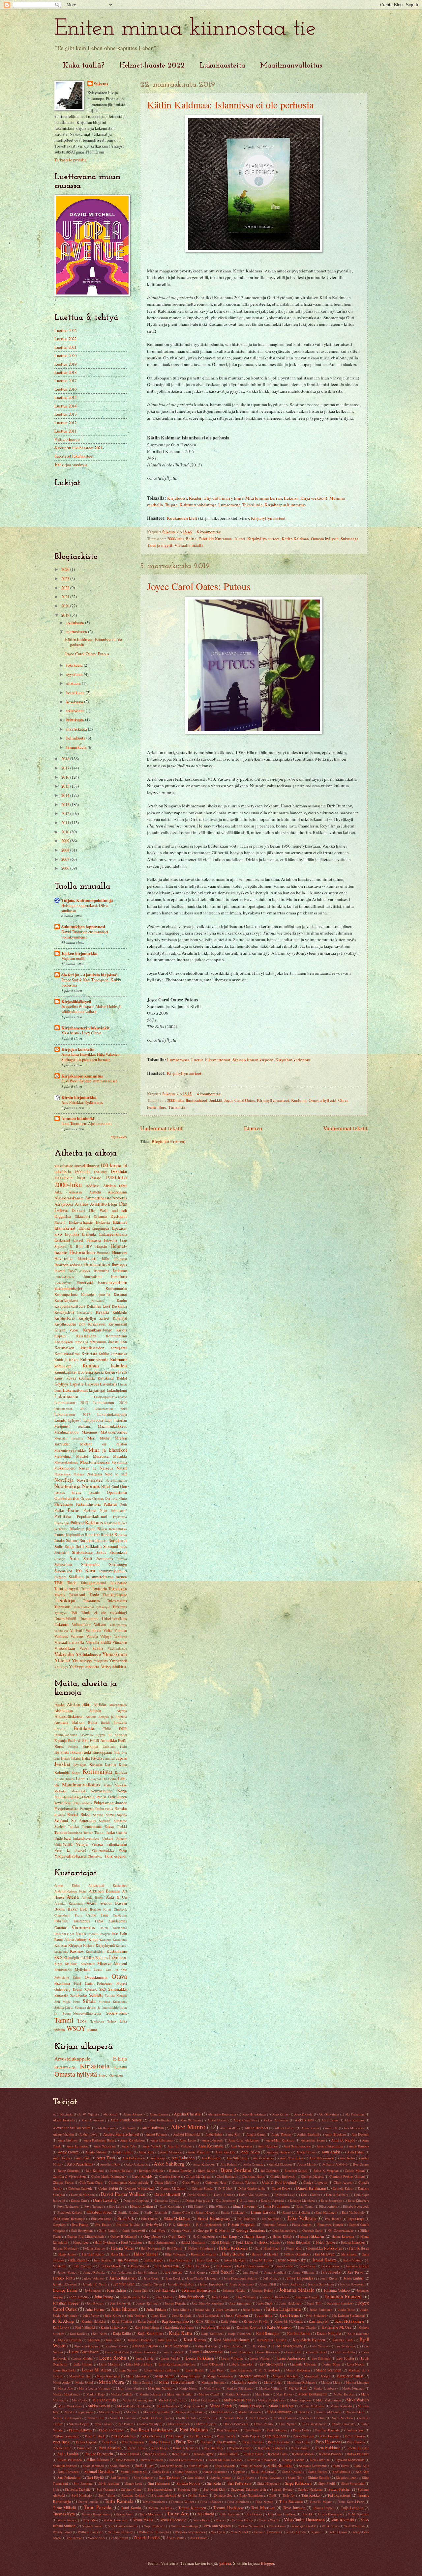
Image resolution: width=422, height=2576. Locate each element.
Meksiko (60, 1791)
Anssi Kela (146, 2152)
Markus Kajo (95, 2394)
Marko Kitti (298, 2388)
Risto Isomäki (125, 2460)
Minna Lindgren (281, 2406)
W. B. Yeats (330, 2526)
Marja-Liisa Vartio (129, 2388)
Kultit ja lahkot (66, 1360)
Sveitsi (60, 1826)
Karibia (110, 1764)
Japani (121, 1758)
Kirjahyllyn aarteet (268, 518)
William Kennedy (121, 2532)
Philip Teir (185, 2442)
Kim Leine (113, 2340)
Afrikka (100, 1704)
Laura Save (294, 2352)
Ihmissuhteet (196, 1100)
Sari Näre (363, 2472)
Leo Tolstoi (345, 2358)
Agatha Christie (187, 2114)
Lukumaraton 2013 (71, 1402)
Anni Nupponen (241, 2146)
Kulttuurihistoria (94, 1359)
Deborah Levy (285, 2195)
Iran (57, 1758)
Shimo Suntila (319, 2477)
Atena (73, 1897)
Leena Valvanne (233, 2358)
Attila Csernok (253, 2164)
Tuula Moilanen (150, 2514)
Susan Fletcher (340, 2489)
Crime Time (97, 1915)
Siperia (122, 1815)
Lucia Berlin (195, 2370)
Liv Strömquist (271, 2364)
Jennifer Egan (124, 2284)
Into (115, 1933)
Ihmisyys (119, 1265)
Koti (124, 1342)
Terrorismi (77, 1595)
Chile (107, 1729)
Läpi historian (116, 1420)
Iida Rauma (78, 2260)
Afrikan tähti (115, 1186)
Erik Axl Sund (101, 2219)
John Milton (164, 2297)
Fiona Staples (302, 2225)
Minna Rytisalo (341, 2406)
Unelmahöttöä (65, 1619)
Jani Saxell (222, 2272)
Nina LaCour (103, 2424)
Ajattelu (95, 1192)
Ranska (121, 1808)
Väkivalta (64, 1654)
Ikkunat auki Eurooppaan (91, 1752)
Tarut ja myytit (160, 545)
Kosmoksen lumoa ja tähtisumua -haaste (87, 1342)
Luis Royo (217, 2370)
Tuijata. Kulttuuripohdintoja (191, 505)
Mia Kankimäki (104, 2400)
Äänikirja (119, 1667)
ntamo (92, 2029)
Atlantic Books (92, 1897)
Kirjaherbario (65, 1318)
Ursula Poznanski (330, 2514)
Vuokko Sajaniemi (250, 2526)
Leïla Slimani (83, 2364)
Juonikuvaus (63, 1283)
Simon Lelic (134, 2483)
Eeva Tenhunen (68, 2206)
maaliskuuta (77, 729)
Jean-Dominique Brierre (241, 2278)
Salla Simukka (280, 2465)
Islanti (240, 539)
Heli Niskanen (151, 2248)
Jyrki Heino (289, 2315)
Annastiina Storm (313, 2140)
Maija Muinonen (137, 2376)
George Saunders (251, 2230)
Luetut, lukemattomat (211, 1060)
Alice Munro (188, 2127)
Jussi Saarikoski (209, 2315)
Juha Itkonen (124, 2309)
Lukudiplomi (117, 1390)
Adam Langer (159, 2114)
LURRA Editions (95, 1958)
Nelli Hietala (187, 2418)
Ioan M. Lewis (262, 2260)
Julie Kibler (113, 2315)
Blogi (113, 1204)
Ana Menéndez (354, 2128)
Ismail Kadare (325, 2260)
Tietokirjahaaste (115, 1595)
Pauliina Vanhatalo (66, 2436)
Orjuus (86, 1498)
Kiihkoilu (120, 1312)
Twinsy (112, 2021)
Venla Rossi (201, 2520)
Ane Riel (234, 2134)
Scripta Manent (116, 1995)
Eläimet (120, 1222)
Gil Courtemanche (341, 2230)
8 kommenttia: (210, 532)
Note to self (116, 1474)
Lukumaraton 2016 (111, 1409)
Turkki (99, 1832)
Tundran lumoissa (68, 1832)
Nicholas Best (233, 2418)
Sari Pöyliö (95, 2477)
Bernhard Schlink (151, 2170)
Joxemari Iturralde (340, 2303)
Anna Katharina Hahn (99, 2140)
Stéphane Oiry (188, 2489)
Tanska (73, 1826)
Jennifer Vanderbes (181, 2284)
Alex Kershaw (354, 2120)
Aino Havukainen (254, 2114)
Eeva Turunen (94, 2206)
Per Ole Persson (200, 2436)
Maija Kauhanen (108, 2376)
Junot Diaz (159, 2315)
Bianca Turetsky (181, 2170)
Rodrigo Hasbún (293, 2460)
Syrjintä (60, 1577)
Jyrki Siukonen (316, 2315)
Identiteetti (87, 1258)
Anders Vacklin (63, 2134)
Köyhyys (61, 1384)
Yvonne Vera (96, 2538)
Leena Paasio (170, 2358)
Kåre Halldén (233, 2346)
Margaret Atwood (252, 2376)
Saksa (86, 1814)
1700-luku (100, 1172)
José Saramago (240, 2303)
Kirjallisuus (97, 1324)
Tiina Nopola (264, 2502)
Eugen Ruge (356, 2219)
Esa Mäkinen (247, 2219)
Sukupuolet (90, 1564)
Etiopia (73, 1747)
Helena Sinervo (94, 2248)
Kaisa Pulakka (122, 2321)
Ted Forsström (339, 2495)
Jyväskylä (80, 1765)
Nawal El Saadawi (123, 2418)
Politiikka (63, 1516)
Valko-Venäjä (63, 1844)
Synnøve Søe (223, 2495)
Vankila (92, 1636)
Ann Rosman (360, 2134)
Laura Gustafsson (84, 2352)
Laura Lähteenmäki (206, 2352)
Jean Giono (152, 2278)
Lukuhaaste (66, 1396)
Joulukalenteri (64, 1277)
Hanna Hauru (255, 2236)
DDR (123, 1729)
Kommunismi (116, 1336)
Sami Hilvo (341, 2466)
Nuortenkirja (67, 1486)
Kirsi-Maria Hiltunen (272, 2340)
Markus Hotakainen (66, 2394)
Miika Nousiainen (238, 2400)
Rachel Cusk (136, 2448)
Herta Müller (119, 2254)
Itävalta (97, 1758)
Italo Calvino (352, 2260)
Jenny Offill (268, 2284)
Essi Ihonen (333, 2219)
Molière (131, 2412)
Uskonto (61, 1624)
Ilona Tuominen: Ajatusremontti (86, 1123)
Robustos (91, 1989)
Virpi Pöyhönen (154, 2526)
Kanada (96, 1764)
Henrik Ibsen (359, 2248)
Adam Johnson (133, 2114)
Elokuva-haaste (81, 1222)
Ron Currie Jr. (320, 2460)
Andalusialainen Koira (71, 1891)
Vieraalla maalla (189, 545)
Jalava (69, 1939)
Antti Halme (356, 2152)
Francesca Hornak (330, 2225)
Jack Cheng (307, 2266)
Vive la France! (70, 1850)
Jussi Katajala (182, 2315)
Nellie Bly (210, 2418)
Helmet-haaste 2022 (152, 66)
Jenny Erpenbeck (212, 2284)
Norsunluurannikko (67, 1797)
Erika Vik (126, 2218)
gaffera (225, 2563)
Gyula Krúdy (177, 2236)
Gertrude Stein (312, 2230)
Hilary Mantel (146, 2254)
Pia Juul (206, 2442)
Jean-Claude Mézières (202, 2278)
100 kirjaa (111, 1165)
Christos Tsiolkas (244, 2182)
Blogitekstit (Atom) (168, 1141)
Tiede (94, 1594)
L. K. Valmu (257, 2346)
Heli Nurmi (175, 2248)
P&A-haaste (64, 1504)
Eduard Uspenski (272, 2200)
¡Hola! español (115, 1856)
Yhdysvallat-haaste (71, 1856)
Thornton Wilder (182, 2502)
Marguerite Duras (350, 2376)
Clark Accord (343, 2182)
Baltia (191, 539)
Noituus (79, 1474)
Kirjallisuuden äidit (70, 1324)
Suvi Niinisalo (82, 2495)
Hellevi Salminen (200, 2248)
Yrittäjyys (61, 1667)
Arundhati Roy (110, 2164)
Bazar (73, 1909)
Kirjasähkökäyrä (76, 1001)
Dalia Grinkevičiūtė (252, 2188)
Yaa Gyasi (218, 2532)
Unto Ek (307, 2514)
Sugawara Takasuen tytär (249, 2489)
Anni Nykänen (268, 2146)
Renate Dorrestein (99, 2454)
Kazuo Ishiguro (329, 2333)
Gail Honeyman (82, 2230)
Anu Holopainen (134, 2158)
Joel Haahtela (164, 2290)
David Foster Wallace (123, 2194)
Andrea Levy (88, 2134)
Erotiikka (72, 1234)
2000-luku (175, 539)
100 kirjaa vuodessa (71, 464)
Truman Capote (324, 2508)
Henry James (67, 2254)
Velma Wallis (143, 2520)
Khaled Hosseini (69, 2340)
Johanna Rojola (262, 2290)
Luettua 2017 (65, 380)
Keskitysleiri (64, 1312)
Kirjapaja (75, 1945)
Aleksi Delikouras (276, 2120)
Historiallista (82, 1252)
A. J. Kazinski (63, 2114)
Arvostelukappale (72, 2058)
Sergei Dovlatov (271, 2478)
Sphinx (59, 2007)
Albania (95, 1710)
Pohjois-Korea (82, 1803)
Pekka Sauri (174, 2436)
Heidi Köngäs (221, 2242)
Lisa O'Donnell (212, 2364)
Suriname (120, 1821)
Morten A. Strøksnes (190, 2412)
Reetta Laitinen (358, 2448)
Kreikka (121, 1772)
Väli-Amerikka (103, 1850)
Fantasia (94, 1240)
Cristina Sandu (202, 2188)
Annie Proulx (68, 2152)
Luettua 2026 (65, 330)
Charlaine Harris (253, 2176)
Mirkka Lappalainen (79, 2412)
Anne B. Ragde (343, 2140)
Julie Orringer (136, 2315)
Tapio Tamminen (251, 2495)
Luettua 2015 (65, 397)
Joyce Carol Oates (240, 1100)
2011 (66, 823)
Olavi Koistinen (179, 2424)
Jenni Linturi (354, 2278)
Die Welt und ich (108, 1210)
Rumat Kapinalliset (69, 1535)
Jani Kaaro (197, 2272)
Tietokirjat (65, 1600)
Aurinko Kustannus (69, 1903)
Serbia (110, 1815)
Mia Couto (79, 2400)
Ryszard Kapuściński (350, 2460)
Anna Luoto (188, 2140)
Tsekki (122, 1826)
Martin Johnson (150, 2394)
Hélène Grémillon (297, 2254)
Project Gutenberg (111, 2075)
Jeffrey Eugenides (299, 2278)
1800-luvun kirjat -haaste (78, 1178)
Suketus (101, 84)
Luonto (60, 1420)
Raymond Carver (241, 2448)
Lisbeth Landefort (241, 2364)
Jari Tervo (355, 2272)
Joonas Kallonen (148, 2303)
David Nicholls (198, 2195)
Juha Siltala (181, 2310)
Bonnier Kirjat (101, 1909)
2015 (66, 786)
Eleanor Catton (141, 2206)
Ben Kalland (95, 2170)
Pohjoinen (105, 1983)
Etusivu (253, 1128)
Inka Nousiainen (180, 2260)
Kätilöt (122, 1378)
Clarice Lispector (315, 2182)
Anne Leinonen (77, 2146)
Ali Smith (129, 2128)
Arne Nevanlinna (292, 2158)
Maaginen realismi (72, 1426)
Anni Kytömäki (211, 2146)
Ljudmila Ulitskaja (303, 2364)
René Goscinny (156, 2454)
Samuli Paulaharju (134, 2472)
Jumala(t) (119, 1276)
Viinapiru (120, 1642)
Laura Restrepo (240, 2352)
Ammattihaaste (98, 1198)
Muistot (82, 1456)
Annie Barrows (359, 2146)
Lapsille (77, 1384)
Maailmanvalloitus (291, 66)
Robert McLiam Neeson (225, 2460)
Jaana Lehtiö (284, 2266)
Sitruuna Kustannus (113, 2002)
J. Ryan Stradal (138, 2266)
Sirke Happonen (268, 2483)
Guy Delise (152, 2236)
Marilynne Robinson (301, 2382)
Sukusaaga (349, 539)
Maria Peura (111, 2382)
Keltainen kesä (98, 1306)
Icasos (81, 1933)
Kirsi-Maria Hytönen (309, 2340)
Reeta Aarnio (300, 2448)
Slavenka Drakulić (78, 2489)
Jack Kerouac (331, 2266)
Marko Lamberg (325, 2388)
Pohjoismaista (66, 1808)
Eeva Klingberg (359, 2200)
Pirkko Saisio (62, 2448)
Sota (74, 1558)
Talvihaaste (118, 1583)
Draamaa (100, 1216)
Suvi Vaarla (106, 2495)
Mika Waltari (358, 2400)
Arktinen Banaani (104, 1891)
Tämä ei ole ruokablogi (104, 1613)
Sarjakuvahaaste (94, 1540)
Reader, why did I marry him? (216, 498)
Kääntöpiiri (72, 1958)
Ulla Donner (254, 2514)
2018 (66, 759)
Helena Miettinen (65, 2248)
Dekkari (78, 1210)
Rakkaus (94, 1522)
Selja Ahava (246, 2478)
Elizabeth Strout (100, 2212)
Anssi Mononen (171, 2152)
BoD (84, 1909)
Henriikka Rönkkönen (325, 2248)
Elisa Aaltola (328, 2206)
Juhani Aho (203, 2310)
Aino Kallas (280, 2114)
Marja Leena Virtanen (94, 2388)
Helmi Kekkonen (233, 2248)
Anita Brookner (335, 2134)
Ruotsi (73, 1814)
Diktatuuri (82, 1216)
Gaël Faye (158, 2230)
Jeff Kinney (271, 2278)
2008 (66, 850)
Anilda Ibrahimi (308, 2134)
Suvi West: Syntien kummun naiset (89, 1081)
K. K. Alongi (64, 2321)
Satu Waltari (196, 2478)
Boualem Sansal (296, 2170)
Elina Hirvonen (244, 2206)
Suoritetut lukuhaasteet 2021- (79, 448)
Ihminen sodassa (68, 1265)
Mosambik (78, 1791)
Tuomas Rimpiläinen (96, 2514)
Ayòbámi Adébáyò (335, 2164)
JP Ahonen (223, 2266)
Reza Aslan (180, 2454)
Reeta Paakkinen (328, 2448)
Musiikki (120, 1456)
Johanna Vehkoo (337, 2290)
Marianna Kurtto (244, 2382)
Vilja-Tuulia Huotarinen (304, 2520)
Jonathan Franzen (343, 2296)
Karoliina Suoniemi (179, 2327)
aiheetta (92, 1666)
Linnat (122, 1384)
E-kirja (120, 2058)
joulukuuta (76, 623)
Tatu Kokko (311, 2495)
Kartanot (120, 1294)
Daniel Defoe (281, 2188)
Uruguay (121, 1838)
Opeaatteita (117, 1492)
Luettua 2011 (65, 431)
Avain (91, 1903)
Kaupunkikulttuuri (70, 1306)
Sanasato (61, 1995)
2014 (66, 795)
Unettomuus (89, 1619)
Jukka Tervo (347, 2310)
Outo (123, 1498)
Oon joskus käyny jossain (91, 1489)
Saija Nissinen (225, 2466)
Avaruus (82, 1204)
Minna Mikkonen (313, 2406)
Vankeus (77, 1636)
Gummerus (84, 1927)
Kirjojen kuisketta (78, 1049)
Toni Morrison (263, 2507)
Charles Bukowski (283, 2176)
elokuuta (74, 683)
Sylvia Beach (197, 2495)
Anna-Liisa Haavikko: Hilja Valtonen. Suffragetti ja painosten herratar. (91, 1057)
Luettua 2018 (65, 372)
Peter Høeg (61, 2442)
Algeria (122, 1711)
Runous (121, 1534)
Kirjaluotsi (177, 498)
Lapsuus (92, 1384)
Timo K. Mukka (321, 2502)
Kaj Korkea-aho (175, 2321)
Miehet (105, 1438)
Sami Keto (362, 2466)
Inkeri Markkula (235, 2260)
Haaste (101, 1246)
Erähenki (89, 1234)
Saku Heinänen (251, 2466)
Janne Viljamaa (303, 2272)
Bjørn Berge (206, 2170)
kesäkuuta (75, 702)
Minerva (104, 1963)
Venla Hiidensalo (173, 2520)
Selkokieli (61, 1553)
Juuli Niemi (264, 2315)
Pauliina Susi (355, 2430)
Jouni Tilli (314, 2303)
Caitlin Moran (355, 2170)
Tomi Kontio (131, 2508)
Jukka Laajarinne (283, 2309)
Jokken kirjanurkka (79, 953)
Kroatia (60, 1779)
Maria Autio (61, 2382)
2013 (66, 804)
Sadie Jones (144, 2465)
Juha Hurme (95, 2309)
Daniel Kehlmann (311, 2188)
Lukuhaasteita (223, 66)
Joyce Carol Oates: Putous (199, 586)
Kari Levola (61, 2327)
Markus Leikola (122, 2394)
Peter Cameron (303, 2436)
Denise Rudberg (337, 2195)
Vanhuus (61, 1636)
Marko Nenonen (353, 2388)
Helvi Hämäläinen (267, 2248)
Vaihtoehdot (81, 1624)
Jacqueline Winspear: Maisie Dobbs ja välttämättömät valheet (91, 1009)
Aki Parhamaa (355, 2114)
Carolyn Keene (170, 2176)
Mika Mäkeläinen (329, 2400)
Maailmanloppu (66, 1432)
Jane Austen (173, 2272)
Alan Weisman (190, 2120)
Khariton (94, 2340)
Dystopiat (119, 1216)
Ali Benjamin (107, 2128)
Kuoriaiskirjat (95, 1951)
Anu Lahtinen (183, 2158)
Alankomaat (64, 1710)
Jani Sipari (251, 2272)
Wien (123, 1850)
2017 (66, 768)
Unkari (107, 1838)
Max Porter (284, 2394)
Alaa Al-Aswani (92, 2120)
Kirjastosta (95, 2066)
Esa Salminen (271, 2219)
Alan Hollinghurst (161, 2120)
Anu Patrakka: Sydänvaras (82, 1102)
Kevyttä (102, 1312)
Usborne (60, 2030)
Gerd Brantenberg (284, 2230)
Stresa (69, 2007)
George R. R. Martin (213, 2230)
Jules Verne (91, 2315)
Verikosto (121, 1637)
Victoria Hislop (242, 2520)
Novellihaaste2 (90, 1480)
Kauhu (122, 1300)
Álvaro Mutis (175, 2538)
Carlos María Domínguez (109, 2176)
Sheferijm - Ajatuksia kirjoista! (89, 975)
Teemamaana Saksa (98, 1826)
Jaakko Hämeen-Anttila (253, 2266)
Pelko (59, 1510)
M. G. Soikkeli (269, 2370)
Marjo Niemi (188, 2388)
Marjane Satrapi (160, 2388)
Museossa (101, 1456)
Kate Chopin (307, 2327)
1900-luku (116, 1177)
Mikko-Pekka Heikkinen (134, 2406)
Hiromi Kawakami (204, 2254)
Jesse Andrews (292, 2284)
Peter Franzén (355, 2436)
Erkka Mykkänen (177, 2218)
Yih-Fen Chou (296, 2532)
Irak (124, 1752)
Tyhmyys (60, 1613)
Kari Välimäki (85, 2327)
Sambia (98, 1815)
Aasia (59, 1704)
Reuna (77, 1989)
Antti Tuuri (106, 2158)
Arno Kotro (347, 2158)
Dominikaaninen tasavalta (74, 1735)
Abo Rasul (110, 2114)
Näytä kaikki (119, 1137)
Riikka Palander (358, 2454)
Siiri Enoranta (83, 2483)
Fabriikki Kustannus (215, 539)
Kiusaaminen (86, 1336)
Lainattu (121, 2067)
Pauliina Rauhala (327, 2430)
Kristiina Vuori (116, 2346)
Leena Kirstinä (83, 2358)
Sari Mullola (341, 2472)
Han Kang (229, 2236)
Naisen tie (88, 1468)
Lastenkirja (108, 1384)
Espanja (60, 1740)
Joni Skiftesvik (120, 2303)
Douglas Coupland (136, 2200)
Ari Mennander (263, 2158)
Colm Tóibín (108, 2188)
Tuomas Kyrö (64, 2514)
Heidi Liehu (244, 2242)
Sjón (56, 2489)
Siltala (89, 2001)
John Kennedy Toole (135, 2297)
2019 (66, 615)
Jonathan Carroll (307, 2297)
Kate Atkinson (279, 2327)
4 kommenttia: (210, 1094)
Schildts (96, 1995)
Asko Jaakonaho (137, 2164)
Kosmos (77, 1951)
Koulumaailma (67, 1354)
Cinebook (120, 1909)
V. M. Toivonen (359, 2514)
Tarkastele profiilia (71, 160)
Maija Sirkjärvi (191, 2376)
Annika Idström (96, 2152)
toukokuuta (76, 711)
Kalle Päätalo (205, 2321)
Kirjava (89, 1945)
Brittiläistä (84, 1728)
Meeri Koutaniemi (312, 2394)
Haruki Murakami (193, 2242)
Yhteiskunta (115, 1654)
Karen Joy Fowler (256, 2321)
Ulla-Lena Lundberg (282, 2514)
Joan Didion (116, 2290)
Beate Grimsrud (69, 2170)
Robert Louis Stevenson (185, 2460)
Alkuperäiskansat (69, 1198)
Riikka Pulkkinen (69, 2460)
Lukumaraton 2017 (72, 1414)
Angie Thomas (281, 2134)
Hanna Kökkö (282, 2236)
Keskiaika (119, 1306)
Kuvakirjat (106, 1378)
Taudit (86, 1589)
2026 (66, 569)
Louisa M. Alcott (97, 2370)
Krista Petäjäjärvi (87, 2346)
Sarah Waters (317, 2472)
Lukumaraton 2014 (110, 1402)
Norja (122, 1791)
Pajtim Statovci (80, 2430)
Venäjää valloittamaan (109, 1844)
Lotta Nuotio (356, 2364)
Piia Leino (303, 2442)
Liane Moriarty (109, 2364)
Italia (86, 1758)
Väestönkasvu (117, 1648)
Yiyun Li (317, 2532)
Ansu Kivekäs (225, 2152)
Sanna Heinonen (186, 2472)
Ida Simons (349, 2254)
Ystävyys (77, 1666)
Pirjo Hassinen (328, 2442)
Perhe (152, 1107)
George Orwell (181, 2230)
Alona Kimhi (310, 2128)
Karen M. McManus (288, 2321)
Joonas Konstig (175, 2303)
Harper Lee (81, 2242)
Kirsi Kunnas (195, 2339)
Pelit (124, 1504)
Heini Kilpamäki (299, 2242)
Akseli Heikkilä (64, 2120)
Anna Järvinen (68, 2140)
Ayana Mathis (307, 2164)
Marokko (121, 1785)
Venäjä (82, 1844)
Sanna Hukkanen (215, 2472)
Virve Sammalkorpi (184, 2526)
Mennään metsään (69, 1438)
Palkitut (110, 1504)
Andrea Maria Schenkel (121, 2134)
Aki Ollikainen (329, 2114)
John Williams (246, 2297)
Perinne (90, 1510)
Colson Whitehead (139, 2188)
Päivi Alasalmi (110, 2448)
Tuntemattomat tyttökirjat (92, 1607)
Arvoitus (120, 1198)
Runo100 (92, 1535)
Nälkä (106, 1486)
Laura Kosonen (145, 2352)
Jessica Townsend (352, 2284)
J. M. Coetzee (82, 2266)
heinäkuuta (76, 692)
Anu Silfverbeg (237, 2158)
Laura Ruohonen (268, 2352)
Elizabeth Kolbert (70, 2212)
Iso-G (73, 1271)
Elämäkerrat (65, 1228)
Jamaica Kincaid (358, 2266)
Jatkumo (120, 1271)
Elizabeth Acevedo (356, 2206)
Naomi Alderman (328, 2412)
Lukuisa (291, 498)
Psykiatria (120, 1517)
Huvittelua (63, 1258)
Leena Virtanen (260, 2358)
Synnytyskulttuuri (113, 1571)
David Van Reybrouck (254, 2195)
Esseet (78, 1240)
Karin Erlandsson (114, 2327)
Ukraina (121, 1833)
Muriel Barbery (222, 2412)
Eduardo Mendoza (302, 2200)
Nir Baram (126, 2424)
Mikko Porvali (99, 2406)
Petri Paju (109, 2442)
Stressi (122, 1559)
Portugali (87, 1809)
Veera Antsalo (67, 2520)
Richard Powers (330, 2454)
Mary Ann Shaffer (180, 2394)
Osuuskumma (96, 1977)
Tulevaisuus (117, 1601)
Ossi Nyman (288, 2424)
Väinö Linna (277, 2526)
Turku (110, 1832)
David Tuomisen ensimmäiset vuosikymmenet (85, 934)
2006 (66, 868)
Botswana (120, 1722)
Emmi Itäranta (263, 2212)
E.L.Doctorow (225, 2200)
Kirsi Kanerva (167, 2340)
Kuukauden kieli (182, 518)
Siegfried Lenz (346, 2478)
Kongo (76, 1773)
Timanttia (177, 1107)
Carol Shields (142, 2176)
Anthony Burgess (279, 2152)
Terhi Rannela (119, 2501)
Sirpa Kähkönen (298, 2483)
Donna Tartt (79, 2200)
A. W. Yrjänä (88, 2114)
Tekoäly (60, 1595)
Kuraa (99, 1372)
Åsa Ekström (199, 2538)
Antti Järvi (83, 2158)
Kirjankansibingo (98, 1330)
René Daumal (130, 2454)
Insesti (60, 1271)
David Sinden (223, 2195)
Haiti (123, 1747)
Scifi (80, 1546)
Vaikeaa (100, 1624)
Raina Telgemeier (185, 2448)
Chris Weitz (191, 2182)
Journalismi (92, 1277)
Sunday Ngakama (310, 2489)
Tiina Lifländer (210, 2502)
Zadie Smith (119, 2538)
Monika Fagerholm (156, 2412)
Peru (67, 1803)
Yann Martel (239, 2532)
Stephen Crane (131, 2489)
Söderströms (117, 2013)
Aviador (106, 1903)
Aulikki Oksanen (280, 2164)
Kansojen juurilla (96, 1294)
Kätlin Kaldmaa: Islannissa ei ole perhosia (230, 104)
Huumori (120, 1252)
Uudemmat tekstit (161, 1128)
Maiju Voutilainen (220, 2376)
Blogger (267, 2563)
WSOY (76, 2028)
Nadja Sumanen (279, 2412)
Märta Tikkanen (250, 2412)
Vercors (221, 2520)
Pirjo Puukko (356, 2442)
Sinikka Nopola (188, 2483)
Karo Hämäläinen (147, 2327)
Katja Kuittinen (212, 2334)
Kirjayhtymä (105, 1945)
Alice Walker (229, 2128)
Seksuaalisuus (115, 1546)
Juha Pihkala (156, 2309)
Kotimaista (97, 1771)
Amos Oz (331, 2128)
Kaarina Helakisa (94, 2321)
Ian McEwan (325, 2254)
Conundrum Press (68, 1915)
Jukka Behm (251, 2310)
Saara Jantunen (93, 2466)
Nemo (98, 1970)
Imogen (105, 1934)
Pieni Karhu (84, 1983)
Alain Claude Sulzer (126, 2120)
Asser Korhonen (204, 2164)
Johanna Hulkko (234, 2290)
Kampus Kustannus (113, 1940)
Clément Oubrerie (80, 2188)
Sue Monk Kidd (214, 2489)
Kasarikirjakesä (66, 1300)
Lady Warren (319, 2346)
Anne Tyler (129, 2146)
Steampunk (105, 1559)
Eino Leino (116, 2206)
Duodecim (120, 1915)
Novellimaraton (116, 1480)
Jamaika (109, 1758)
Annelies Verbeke (180, 2146)
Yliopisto (101, 1661)
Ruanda (60, 1815)
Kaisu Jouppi (147, 2321)
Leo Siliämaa (321, 2358)
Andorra (91, 1717)
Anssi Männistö (198, 2152)
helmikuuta (76, 738)
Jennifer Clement (65, 2284)
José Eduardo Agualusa (208, 2303)
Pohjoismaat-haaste (110, 1803)
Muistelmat (63, 1456)
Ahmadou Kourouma (222, 2114)
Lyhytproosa (93, 1420)
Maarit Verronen (329, 2370)
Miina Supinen (300, 2400)
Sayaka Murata (221, 2478)
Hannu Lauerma (343, 2236)
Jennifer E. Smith (95, 2284)
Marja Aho (65, 2388)
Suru (162, 1107)
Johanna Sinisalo (297, 2290)
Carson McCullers (198, 2176)
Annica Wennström (330, 2146)
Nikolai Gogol (78, 2424)
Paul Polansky (277, 2430)
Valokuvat (93, 1630)
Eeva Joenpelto (331, 2200)
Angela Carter (256, 2134)
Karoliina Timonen (216, 2327)
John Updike (220, 2297)
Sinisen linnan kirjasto (253, 1060)
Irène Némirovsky (292, 2260)
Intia (117, 1752)
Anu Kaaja (158, 2158)
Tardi (272, 2495)
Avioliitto (98, 1204)
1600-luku (83, 1172)
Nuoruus (91, 1486)
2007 (66, 859)
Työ (74, 1612)
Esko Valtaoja (302, 2218)
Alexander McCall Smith (72, 2128)
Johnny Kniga (87, 1939)
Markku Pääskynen (240, 2388)
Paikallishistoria (88, 1504)
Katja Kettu (181, 2333)
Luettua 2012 (65, 423)
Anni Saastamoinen (297, 2146)
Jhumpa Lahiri (65, 2290)
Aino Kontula (303, 2114)
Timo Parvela (98, 2507)
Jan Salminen (147, 2272)
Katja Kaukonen (150, 2333)
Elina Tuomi (305, 2206)
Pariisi (101, 1797)
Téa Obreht (206, 2514)
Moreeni (121, 1963)
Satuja (70, 1546)
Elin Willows (218, 2206)
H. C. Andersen (204, 2236)
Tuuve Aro (178, 2513)
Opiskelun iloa (67, 1498)
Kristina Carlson (145, 2346)
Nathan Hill (96, 2418)
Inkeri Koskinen (208, 2260)
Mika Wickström (70, 2406)
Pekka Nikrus (151, 2436)
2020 (66, 606)
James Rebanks (94, 2272)
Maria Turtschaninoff (177, 2382)
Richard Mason (303, 2454)
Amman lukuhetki (78, 1118)
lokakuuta (75, 665)
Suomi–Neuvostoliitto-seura (82, 2013)
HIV (89, 1246)
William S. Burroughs (154, 2532)
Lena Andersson (291, 2358)
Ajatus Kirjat (67, 1885)
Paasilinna (62, 1983)
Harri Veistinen (131, 2242)
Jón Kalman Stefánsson (348, 2315)
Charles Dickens (312, 2176)
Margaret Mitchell (285, 2376)
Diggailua (63, 1216)
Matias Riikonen (237, 2394)
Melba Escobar (344, 2394)
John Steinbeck (191, 2297)
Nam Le (304, 2412)
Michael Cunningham (138, 2400)
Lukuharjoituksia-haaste (110, 1397)
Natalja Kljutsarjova (67, 2418)
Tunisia (88, 1833)
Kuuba (70, 1779)
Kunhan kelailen (105, 1365)
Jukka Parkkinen (321, 2310)
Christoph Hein (216, 2182)
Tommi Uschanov (228, 2507)
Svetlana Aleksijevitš (166, 2495)
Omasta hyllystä (325, 539)
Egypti (101, 1735)
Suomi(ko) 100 (68, 1571)
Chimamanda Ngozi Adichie (129, 2182)
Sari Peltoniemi (69, 2477)
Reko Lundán (68, 2454)
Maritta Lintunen (358, 2382)
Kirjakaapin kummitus (285, 505)
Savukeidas (79, 1995)
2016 (66, 777)
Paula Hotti (301, 2430)
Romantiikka (118, 1529)
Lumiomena (229, 505)
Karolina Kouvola (249, 2327)
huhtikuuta (76, 720)
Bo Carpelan (270, 2170)
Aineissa (75, 1192)
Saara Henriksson (65, 2466)
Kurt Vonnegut (176, 2346)
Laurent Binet (317, 2352)
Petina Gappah (86, 2442)
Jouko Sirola (265, 2303)
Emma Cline (181, 2212)
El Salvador (118, 1735)
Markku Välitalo (271, 2388)
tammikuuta (77, 747)
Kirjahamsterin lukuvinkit (85, 1028)
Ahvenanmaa (118, 1705)
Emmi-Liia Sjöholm (296, 2212)
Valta (108, 1630)
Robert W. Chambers (262, 2460)
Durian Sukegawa (197, 2200)
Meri (91, 1438)
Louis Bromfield (64, 2370)
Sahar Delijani (199, 2466)
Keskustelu (85, 1312)
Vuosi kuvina (91, 1648)
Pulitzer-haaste (67, 439)
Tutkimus (120, 1607)
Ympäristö (118, 1661)
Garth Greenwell (133, 2230)
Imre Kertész (103, 2260)
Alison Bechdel (256, 2128)
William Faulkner (90, 2532)
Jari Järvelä (331, 2272)
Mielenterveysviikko (70, 1450)
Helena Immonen (353, 2242)
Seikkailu (93, 1546)
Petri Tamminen (133, 2442)
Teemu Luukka (88, 2502)
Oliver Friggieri (207, 2424)
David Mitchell (167, 2194)
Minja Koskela (194, 2406)
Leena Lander (145, 2358)
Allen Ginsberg (285, 2128)
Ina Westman (128, 2260)
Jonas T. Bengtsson (276, 2297)
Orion (77, 1977)
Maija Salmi (164, 2376)
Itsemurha (101, 1271)
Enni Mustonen (326, 2212)
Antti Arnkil (331, 2152)
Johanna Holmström (199, 2290)
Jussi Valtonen (237, 2315)
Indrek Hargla (154, 2260)
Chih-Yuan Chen (91, 2182)
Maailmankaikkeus (112, 1426)
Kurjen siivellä (116, 1372)
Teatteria (99, 1588)
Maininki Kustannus (80, 1964)
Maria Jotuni (84, 2382)
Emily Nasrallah (156, 2212)
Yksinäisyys (82, 1661)
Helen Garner (325, 2242)
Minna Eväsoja (250, 2406)
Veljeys (106, 1636)
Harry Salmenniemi (161, 2242)
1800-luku (119, 1171)
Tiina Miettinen (238, 2502)
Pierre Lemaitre (279, 2442)
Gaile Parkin (107, 2230)
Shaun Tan (295, 2478)
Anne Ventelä (152, 2146)
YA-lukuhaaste (88, 1654)
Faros (99, 1921)
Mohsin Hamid (109, 2412)
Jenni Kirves (329, 2278)
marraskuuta (77, 631)
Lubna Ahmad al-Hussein (162, 2370)
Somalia (105, 1821)
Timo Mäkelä (64, 2507)
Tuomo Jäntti (125, 2514)
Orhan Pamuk (264, 2424)
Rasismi (110, 1523)
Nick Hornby (258, 2418)
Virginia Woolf (92, 2526)
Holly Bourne (233, 2254)
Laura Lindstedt (172, 2352)
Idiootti (93, 1934)
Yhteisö (62, 1660)
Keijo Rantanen (358, 2334)
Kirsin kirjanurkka (79, 1097)
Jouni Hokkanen (290, 2303)
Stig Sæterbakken (160, 2489)
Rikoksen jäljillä (83, 1529)
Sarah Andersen (263, 2471)
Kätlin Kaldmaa (295, 539)
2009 (66, 841)
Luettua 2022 (65, 339)
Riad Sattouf (229, 2454)
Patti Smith (253, 2430)
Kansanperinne (66, 1294)
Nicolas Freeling (314, 2418)
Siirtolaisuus (83, 1552)
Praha (100, 1809)
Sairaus (72, 1540)
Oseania (88, 1797)
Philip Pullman (160, 2442)
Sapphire (239, 2472)
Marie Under (273, 2382)
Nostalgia (95, 1474)
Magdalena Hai (80, 2376)
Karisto (61, 1945)
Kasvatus (98, 1301)
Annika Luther (122, 2152)
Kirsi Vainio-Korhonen (231, 2340)
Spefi (88, 1558)
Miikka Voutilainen (271, 2400)
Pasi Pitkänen (194, 2429)
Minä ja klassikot (108, 1450)
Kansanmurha (116, 1288)
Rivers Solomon (152, 2460)
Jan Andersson (121, 2272)
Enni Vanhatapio (353, 2212)
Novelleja (64, 1480)
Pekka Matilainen (123, 2436)
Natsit (122, 1468)
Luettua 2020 (65, 355)
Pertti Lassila (226, 2436)
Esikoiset (62, 1240)
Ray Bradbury (213, 2448)
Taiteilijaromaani (93, 1583)
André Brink (214, 2134)
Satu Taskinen (170, 2477)
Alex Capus (330, 2120)
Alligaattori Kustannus (108, 1885)
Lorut (58, 1390)
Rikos (102, 1528)
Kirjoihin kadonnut (293, 1060)
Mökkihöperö (65, 1468)
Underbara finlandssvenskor (77, 1838)
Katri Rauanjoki (268, 2333)
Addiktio (92, 1186)
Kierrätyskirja (65, 2067)
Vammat (121, 1630)
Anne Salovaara (105, 2146)
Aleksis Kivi (304, 2120)
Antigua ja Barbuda (113, 1717)
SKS (103, 1989)
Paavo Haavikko (344, 2424)
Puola (109, 1809)
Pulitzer (77, 1523)
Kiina (123, 1764)
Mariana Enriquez (214, 2382)
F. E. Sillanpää (180, 2225)
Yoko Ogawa (338, 2532)
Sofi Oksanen (106, 2489)
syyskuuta (75, 674)
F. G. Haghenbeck (209, 2225)
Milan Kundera (167, 2406)
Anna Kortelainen (132, 2140)
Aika (58, 1192)
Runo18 (107, 1535)
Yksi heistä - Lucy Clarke (81, 1033)
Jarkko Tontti (64, 2278)
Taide (72, 1582)
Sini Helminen (159, 2483)
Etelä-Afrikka (78, 1740)
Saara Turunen (120, 2466)
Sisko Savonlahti (353, 2483)
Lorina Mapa (332, 2364)
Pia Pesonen (226, 2442)
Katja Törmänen (239, 2334)
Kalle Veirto (229, 2321)
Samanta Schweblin (313, 2466)
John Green (78, 2297)
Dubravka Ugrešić (167, 2200)
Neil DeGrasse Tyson (157, 2418)
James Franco (67, 2272)
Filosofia (110, 1240)
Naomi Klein (356, 2412)
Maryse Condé (209, 2394)
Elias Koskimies (171, 2206)
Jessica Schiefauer (321, 2284)
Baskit (105, 1722)
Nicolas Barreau (285, 2418)
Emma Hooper (205, 2212)
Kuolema (299, 1100)
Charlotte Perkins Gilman (347, 2176)
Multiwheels (63, 1970)
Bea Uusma (361, 2164)
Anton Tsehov (306, 2152)
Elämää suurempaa (94, 1228)
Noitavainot (62, 1474)
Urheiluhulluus (114, 1618)
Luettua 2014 (65, 406)
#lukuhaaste (64, 1166)
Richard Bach (253, 2454)
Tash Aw (288, 2495)
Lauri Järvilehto (344, 2352)
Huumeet (104, 1253)
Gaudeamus (118, 1921)
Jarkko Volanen (93, 2278)
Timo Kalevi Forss (351, 2502)
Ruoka (60, 1540)
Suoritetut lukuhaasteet (74, 456)
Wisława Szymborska (190, 2532)
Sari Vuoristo (119, 2478)
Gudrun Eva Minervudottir (85, 2236)
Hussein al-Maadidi (265, 2254)
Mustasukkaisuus (66, 1462)
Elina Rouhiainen (276, 2206)
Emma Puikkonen (233, 2212)
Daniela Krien (342, 2188)
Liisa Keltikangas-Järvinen (177, 2364)
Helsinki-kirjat (64, 1934)
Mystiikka (119, 1462)
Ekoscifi (60, 1222)
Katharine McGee (337, 2327)
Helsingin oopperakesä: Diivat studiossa (85, 908)
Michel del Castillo (172, 2400)
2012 (66, 813)
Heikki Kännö (269, 2242)
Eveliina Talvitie (128, 2225)
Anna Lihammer (162, 2140)
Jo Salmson (93, 2290)
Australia (61, 1722)
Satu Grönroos (144, 2478)
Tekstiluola (252, 505)
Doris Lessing (105, 2200)
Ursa (123, 2021)
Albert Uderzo (217, 2120)
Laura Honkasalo (117, 2352)
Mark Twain (212, 2388)
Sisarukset (118, 1552)
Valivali (77, 1630)
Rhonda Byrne (204, 2454)
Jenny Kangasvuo (242, 2284)
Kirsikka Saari (343, 2340)
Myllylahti (83, 1969)
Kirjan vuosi (66, 1330)
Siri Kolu (214, 2483)
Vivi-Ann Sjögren (217, 2526)
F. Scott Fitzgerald (242, 2224)
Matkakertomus (114, 1432)
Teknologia (118, 1588)
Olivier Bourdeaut (236, 2424)
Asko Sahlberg (169, 2164)
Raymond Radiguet (271, 2448)
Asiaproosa (64, 1204)
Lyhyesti (75, 1420)
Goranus (61, 1928)
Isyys (86, 1271)
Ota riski (112, 1498)
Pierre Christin (252, 2442)
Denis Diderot (311, 2195)
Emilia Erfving (128, 2212)
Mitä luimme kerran (264, 498)
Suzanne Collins (133, 2495)
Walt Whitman (354, 2526)
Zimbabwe (95, 1856)
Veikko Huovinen (115, 2520)
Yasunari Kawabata (267, 2532)
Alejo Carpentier (245, 2120)
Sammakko (118, 1989)
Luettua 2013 (65, 414)
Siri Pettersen (239, 2483)
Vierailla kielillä (98, 1642)
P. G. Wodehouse (314, 2424)
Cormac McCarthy (173, 2188)
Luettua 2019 (65, 364)
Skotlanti (61, 1820)
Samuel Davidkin (99, 2471)
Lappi (81, 1778)
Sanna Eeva (161, 2472)
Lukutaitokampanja (112, 1414)
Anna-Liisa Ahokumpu (244, 2140)
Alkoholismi (117, 1192)
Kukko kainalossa (113, 1354)
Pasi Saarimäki (228, 2430)
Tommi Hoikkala (160, 2508)
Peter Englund (329, 2436)
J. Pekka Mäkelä (110, 2266)
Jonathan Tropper (66, 2303)
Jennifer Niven (152, 2284)
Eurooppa (90, 1746)
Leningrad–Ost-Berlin (102, 1779)
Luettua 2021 (65, 347)
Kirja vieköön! (314, 498)
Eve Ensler (103, 2225)
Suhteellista (63, 1565)
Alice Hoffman (153, 2128)
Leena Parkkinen (200, 2358)
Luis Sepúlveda (241, 2370)
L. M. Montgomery (288, 2346)
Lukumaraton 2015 (71, 1409)
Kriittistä (89, 1354)
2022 (66, 588)
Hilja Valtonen (175, 2254)
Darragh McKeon (83, 2195)
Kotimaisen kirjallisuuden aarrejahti (91, 1348)
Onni (115, 1486)
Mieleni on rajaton (104, 1444)
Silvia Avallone (109, 2483)
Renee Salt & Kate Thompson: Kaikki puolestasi (91, 982)
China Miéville (165, 2182)
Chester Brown (63, 2182)
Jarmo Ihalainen (123, 2278)
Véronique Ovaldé (304, 2526)
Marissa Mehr (331, 2382)
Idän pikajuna (114, 1259)
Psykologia (62, 1523)
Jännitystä (85, 1282)
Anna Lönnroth (212, 2140)
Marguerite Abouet (317, 2376)
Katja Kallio (122, 2333)
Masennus (90, 1432)
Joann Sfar (141, 2290)
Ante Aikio (250, 2152)
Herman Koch (93, 2254)
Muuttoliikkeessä (95, 1462)
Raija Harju (159, 2448)
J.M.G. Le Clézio (198, 2266)
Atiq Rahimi (229, 2164)
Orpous (98, 1498)
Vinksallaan (65, 1648)
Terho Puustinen (154, 2502)
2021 (66, 597)
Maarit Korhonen (298, 2370)
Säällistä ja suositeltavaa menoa (98, 1577)
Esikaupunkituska (113, 1234)
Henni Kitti (294, 2248)
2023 (66, 578)
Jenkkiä (216, 1100)
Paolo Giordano (111, 2430)
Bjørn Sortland (236, 2170)
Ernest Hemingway (214, 2218)
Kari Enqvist (318, 2321)
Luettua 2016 (65, 389)
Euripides (59, 2225)
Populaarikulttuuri (92, 1516)
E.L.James (248, 2200)
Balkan (78, 1722)
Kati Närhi (100, 2334)
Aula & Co (116, 1897)
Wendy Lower (62, 2532)
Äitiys (105, 1666)
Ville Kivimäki (343, 2520)
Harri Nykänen (105, 2242)
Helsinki (62, 1752)
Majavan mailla (73, 958)
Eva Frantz (80, 2224)
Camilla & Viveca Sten (69, 2176)
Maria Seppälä (143, 2382)
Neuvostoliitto (102, 1791)
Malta (108, 1785)
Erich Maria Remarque (69, 2219)
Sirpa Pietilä (327, 2483)
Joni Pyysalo (95, 2303)
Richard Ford (277, 2454)
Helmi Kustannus (113, 1928)
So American (83, 1820)
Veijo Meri (90, 2520)
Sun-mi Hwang (282, 2489)
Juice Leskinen (227, 2310)
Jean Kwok (173, 2278)
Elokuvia (103, 1222)
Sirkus (101, 1552)
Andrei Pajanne (156, 2134)
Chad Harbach (226, 2176)
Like (114, 1957)
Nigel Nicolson (342, 2418)
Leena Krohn (113, 2358)
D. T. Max (226, 2188)
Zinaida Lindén (147, 2537)
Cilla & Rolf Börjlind (279, 2182)
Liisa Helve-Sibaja (139, 2364)
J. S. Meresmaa (167, 2266)
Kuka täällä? (84, 66)
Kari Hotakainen (349, 2321)
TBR (59, 1582)
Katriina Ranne (299, 2333)
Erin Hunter (149, 2219)
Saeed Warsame (171, 2466)
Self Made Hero (67, 2002)
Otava (343, 1100)
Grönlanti (109, 1747)
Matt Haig (262, 2394)
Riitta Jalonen (98, 2460)
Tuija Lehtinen (352, 2508)
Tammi (64, 2020)
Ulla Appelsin (230, 2514)
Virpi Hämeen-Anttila (123, 2526)
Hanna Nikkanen (311, 2236)
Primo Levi (85, 2448)
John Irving (104, 2297)
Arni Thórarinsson (321, 2158)
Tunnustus (62, 1607)
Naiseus (106, 1468)
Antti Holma (61, 2158)
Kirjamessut (118, 1324)
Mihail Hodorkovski (205, 2400)
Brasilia (60, 1729)
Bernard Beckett (121, 2170)
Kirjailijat (120, 1318)
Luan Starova (128, 2370)
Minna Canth (221, 2406)
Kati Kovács (78, 2334)
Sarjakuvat (118, 1540)
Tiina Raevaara (291, 2501)
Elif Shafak (196, 2206)
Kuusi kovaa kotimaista (75, 1378)
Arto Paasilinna (80, 2164)
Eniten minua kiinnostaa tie (185, 29)
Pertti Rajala (250, 2436)
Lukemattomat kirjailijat (84, 1390)
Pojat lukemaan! (113, 1511)
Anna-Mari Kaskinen (280, 2140)
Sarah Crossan (292, 2472)
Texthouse (97, 2021)
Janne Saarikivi (275, 2272)
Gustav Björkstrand (123, 2236)
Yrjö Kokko (74, 2538)
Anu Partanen (211, 2158)
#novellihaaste (87, 1165)
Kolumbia (62, 1772)
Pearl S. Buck (95, 2436)
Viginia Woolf (269, 2520)
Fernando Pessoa (274, 2225)
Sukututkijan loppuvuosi (83, 927)
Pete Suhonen (275, 2436)
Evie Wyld (154, 2224)
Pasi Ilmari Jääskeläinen (152, 2430)
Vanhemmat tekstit (345, 1128)
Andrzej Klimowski (186, 2134)
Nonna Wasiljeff (151, 2424)
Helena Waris (122, 2248)
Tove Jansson (294, 2507)
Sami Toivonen (68, 2472)
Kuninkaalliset (65, 1372)
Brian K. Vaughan (326, 2170)
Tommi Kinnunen (192, 2508)
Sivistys (60, 1559)
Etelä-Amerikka (103, 1740)
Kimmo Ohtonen (139, 2340)
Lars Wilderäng (345, 2346)
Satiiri (59, 1546)
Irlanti (66, 1758)
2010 (66, 832)
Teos (82, 2021)
